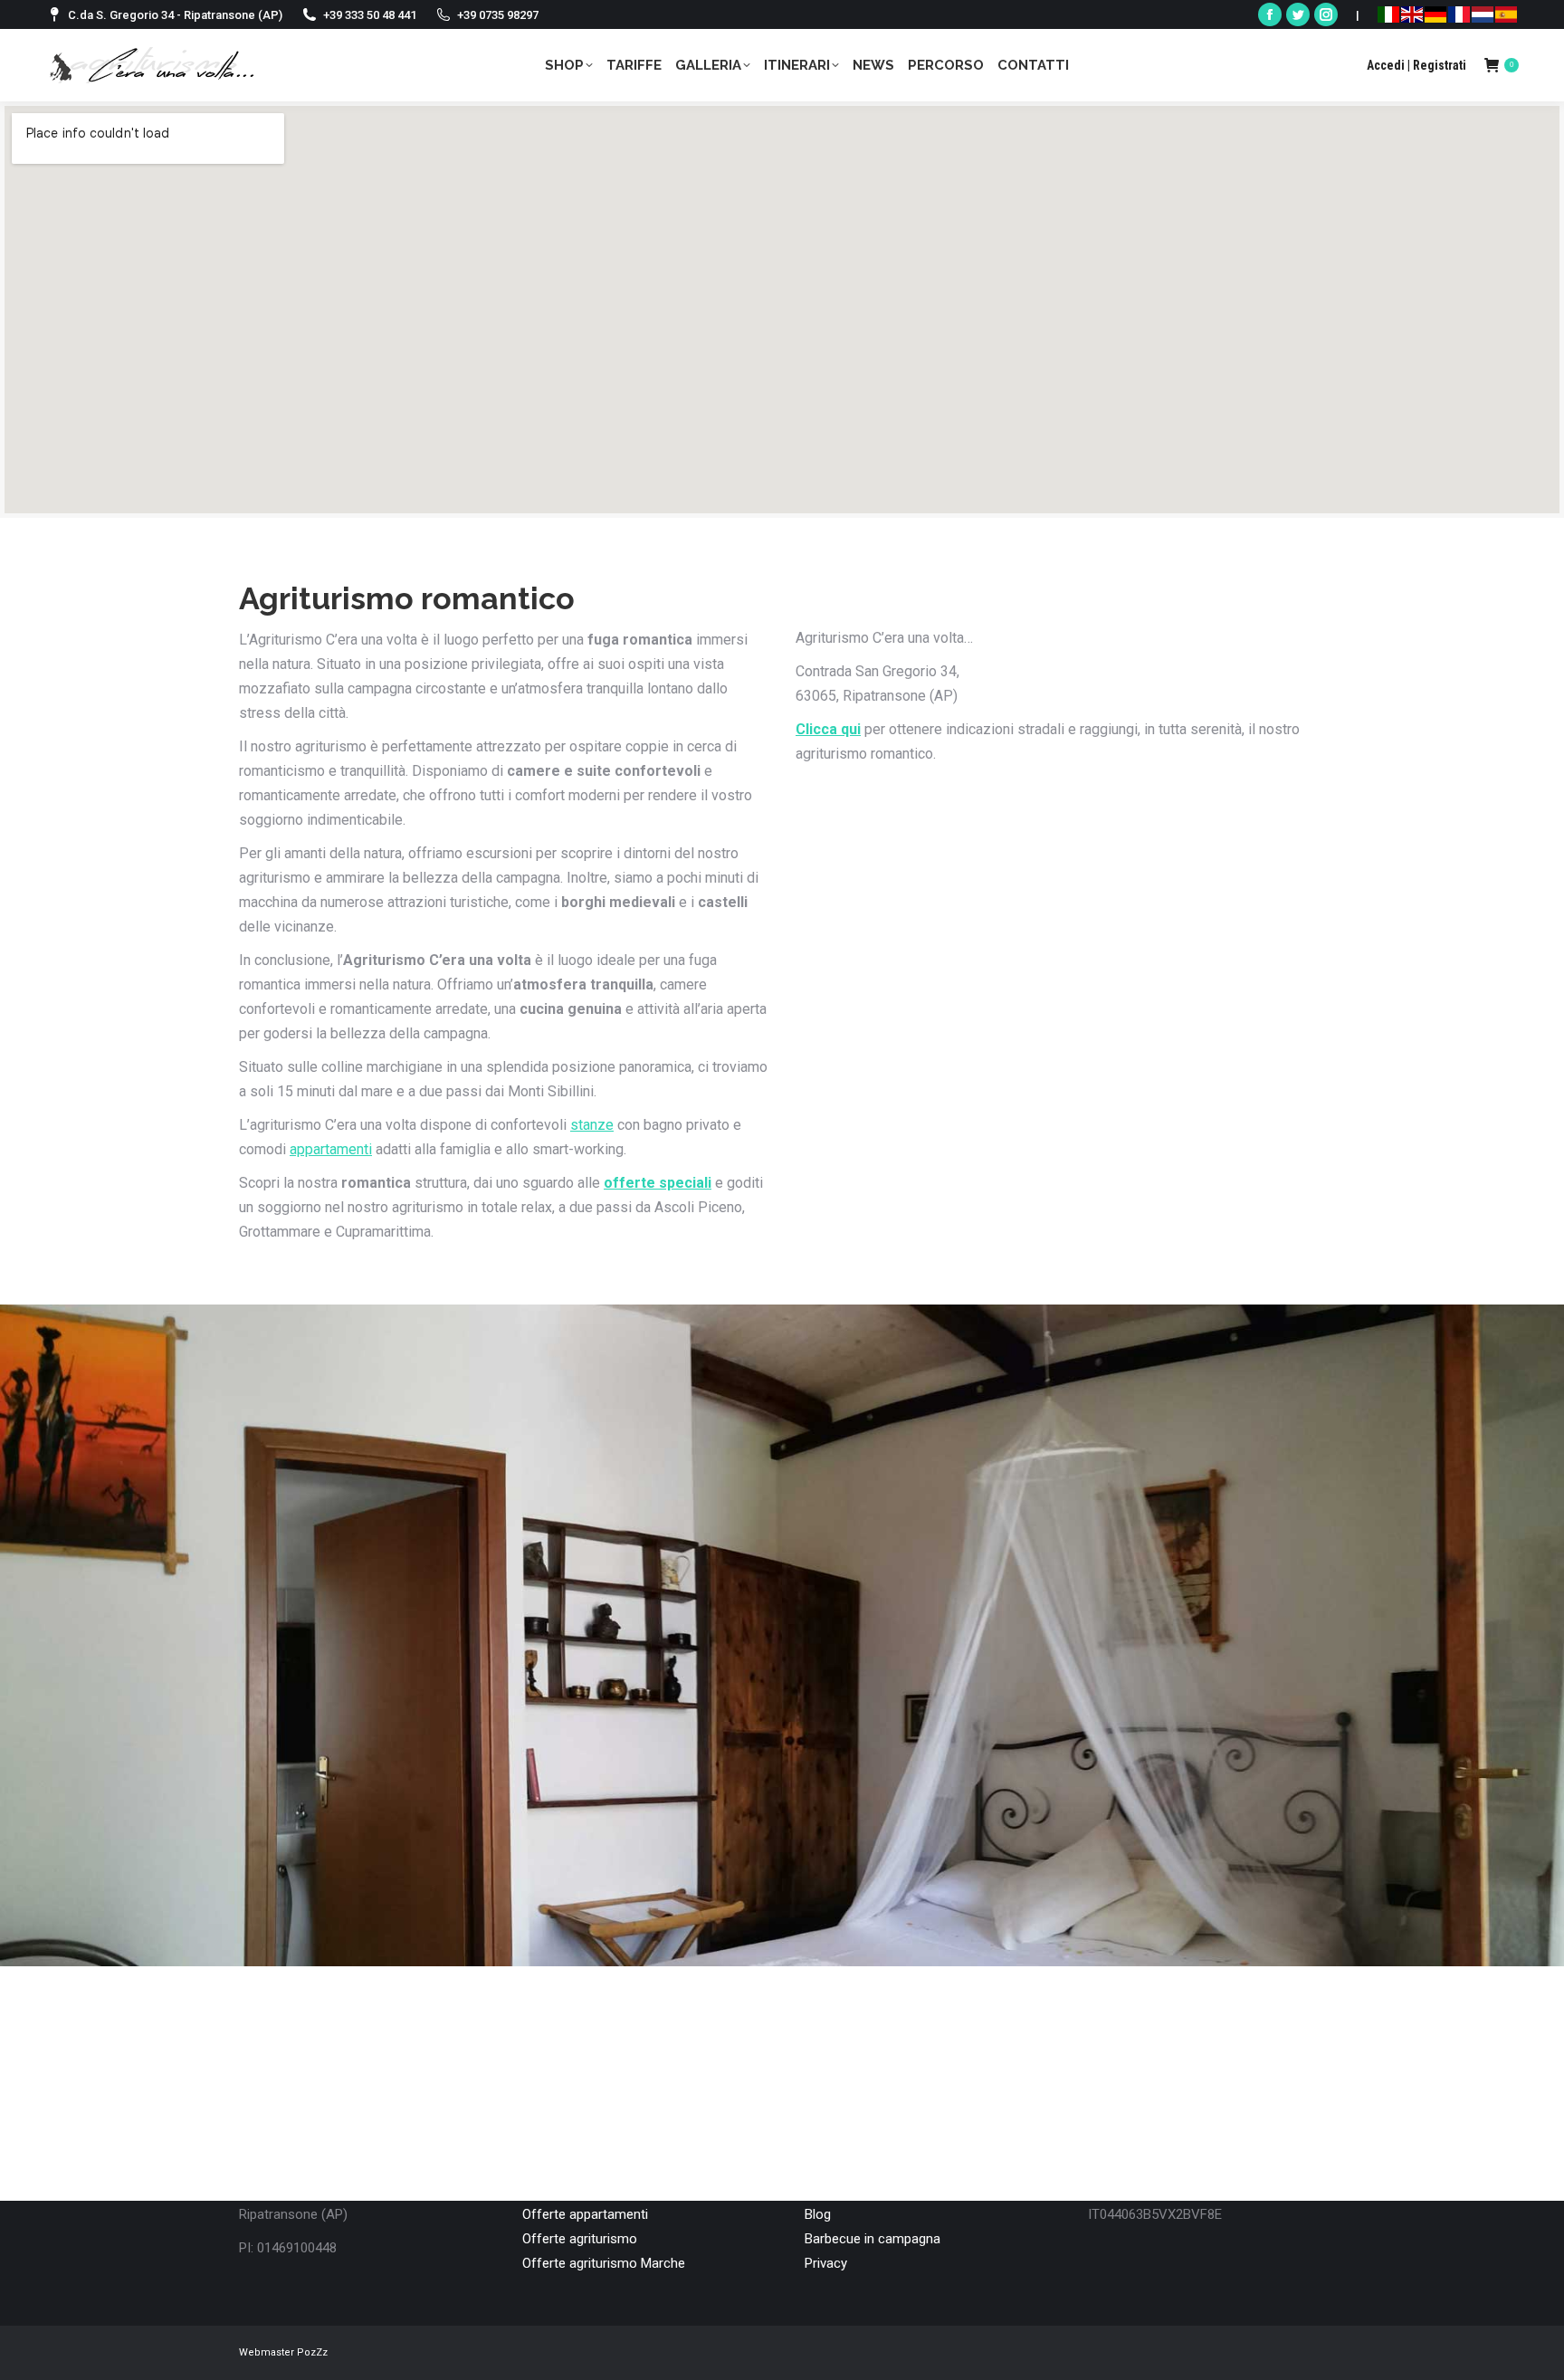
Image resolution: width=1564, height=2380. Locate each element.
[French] (1459, 14)
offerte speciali (658, 1183)
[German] (1435, 14)
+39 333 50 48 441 (370, 15)
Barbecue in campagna (873, 2239)
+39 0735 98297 (498, 15)
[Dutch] (1483, 14)
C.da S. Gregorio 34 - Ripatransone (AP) (175, 15)
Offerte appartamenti (585, 2214)
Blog (818, 2214)
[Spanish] (1506, 14)
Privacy (826, 2263)
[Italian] (1388, 14)
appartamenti (331, 1149)
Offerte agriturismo (580, 2239)
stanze (592, 1125)
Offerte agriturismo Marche (604, 2263)
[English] (1412, 14)
